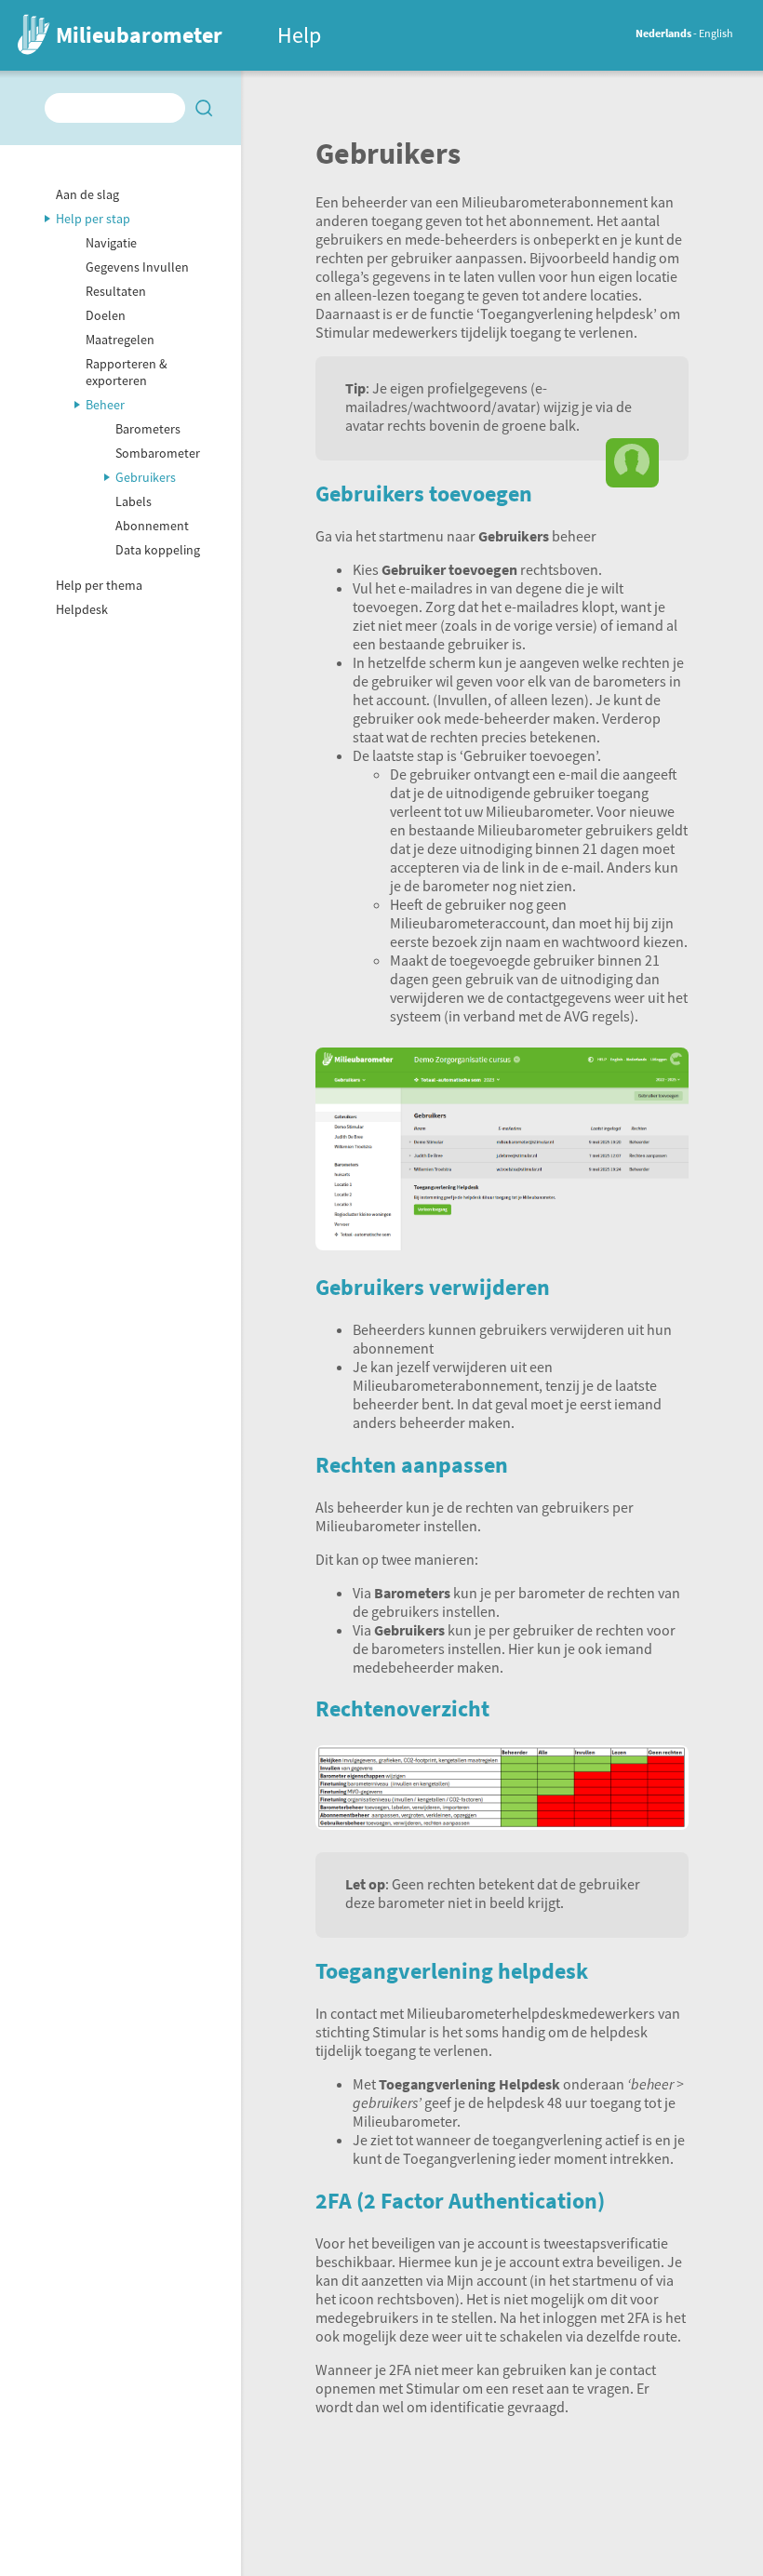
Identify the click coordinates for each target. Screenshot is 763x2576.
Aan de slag (87, 194)
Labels (134, 501)
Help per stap (93, 219)
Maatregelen (120, 340)
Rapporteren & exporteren (127, 372)
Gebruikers (146, 477)
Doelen (106, 315)
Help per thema (99, 585)
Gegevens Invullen (137, 267)
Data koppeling (158, 550)
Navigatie (111, 243)
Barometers (148, 429)
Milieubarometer (139, 35)
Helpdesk (82, 609)
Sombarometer (158, 453)
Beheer (105, 405)
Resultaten (116, 291)
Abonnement (152, 526)
